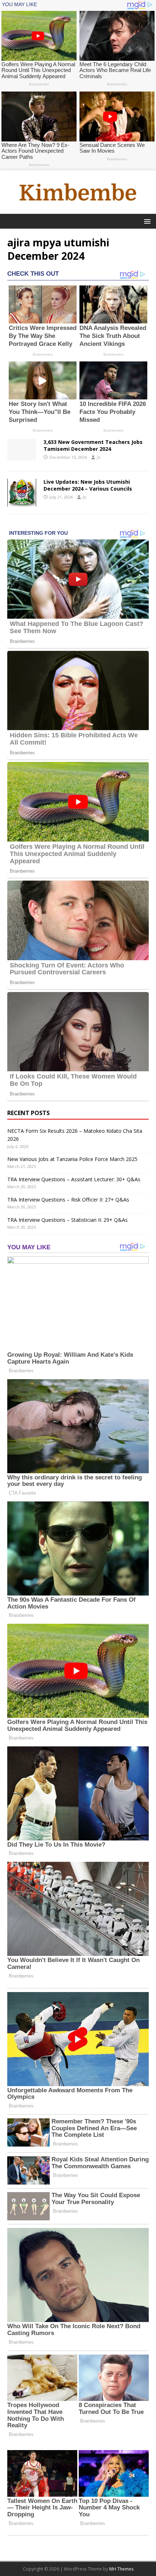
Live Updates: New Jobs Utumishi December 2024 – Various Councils (88, 485)
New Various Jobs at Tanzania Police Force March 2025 (72, 1159)
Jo (99, 457)
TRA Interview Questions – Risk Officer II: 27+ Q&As (68, 1200)
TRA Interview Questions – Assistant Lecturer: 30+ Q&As (74, 1179)
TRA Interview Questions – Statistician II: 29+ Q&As (67, 1220)
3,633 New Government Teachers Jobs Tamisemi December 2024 (93, 445)
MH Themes (121, 2569)
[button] (146, 221)
